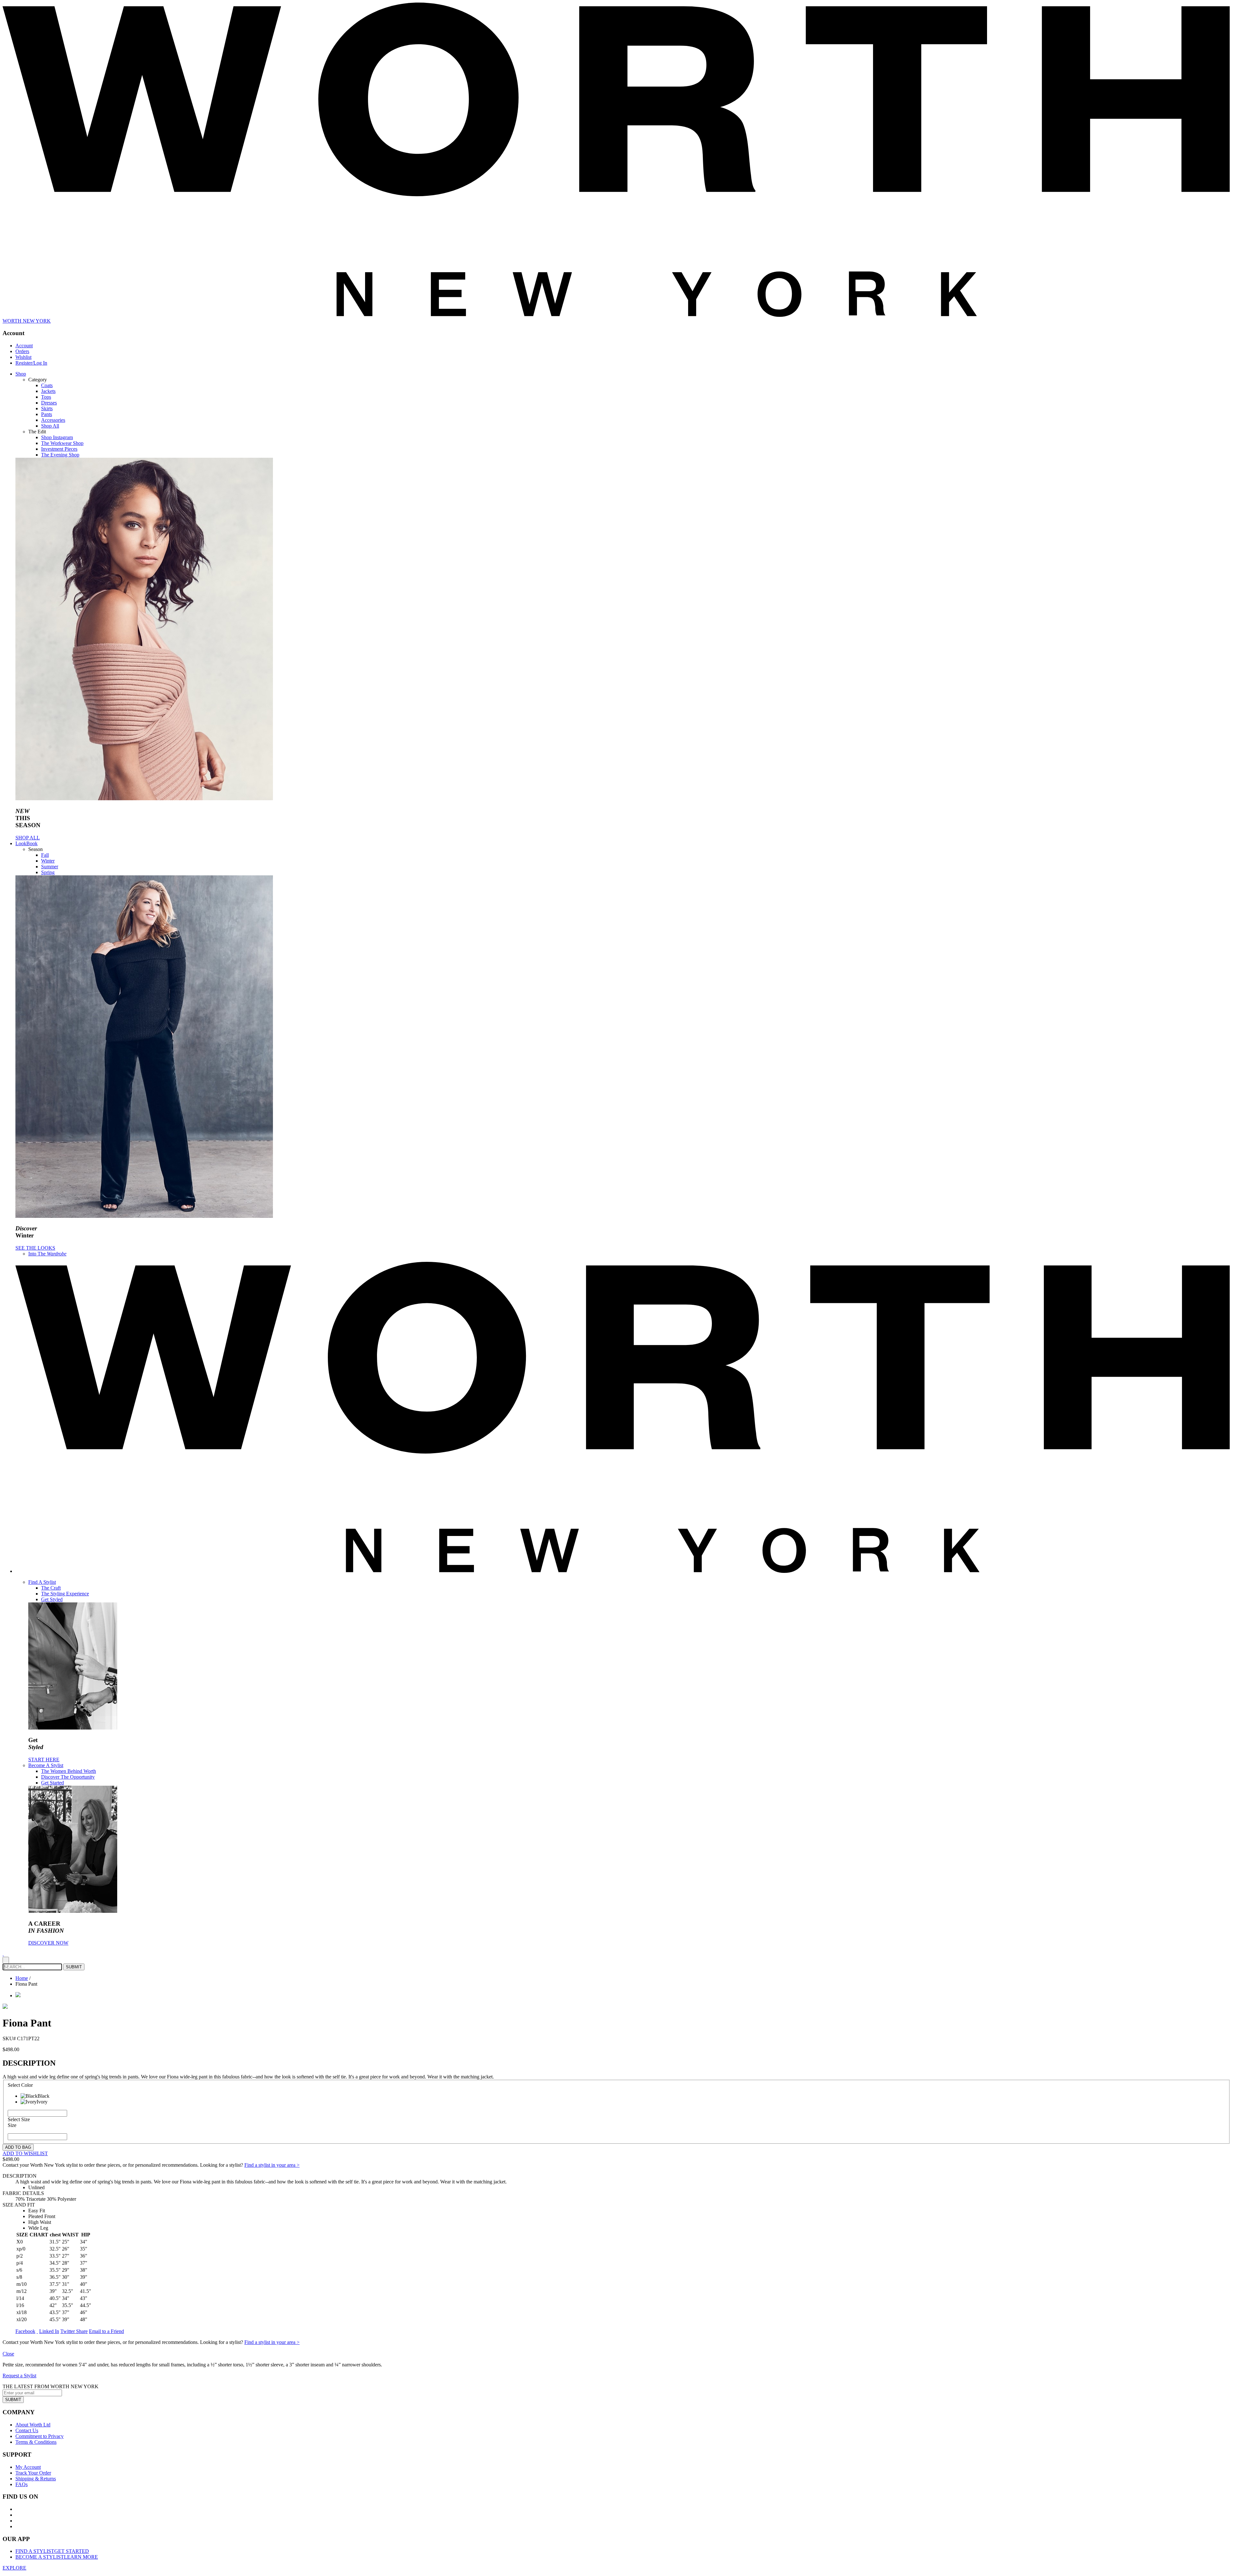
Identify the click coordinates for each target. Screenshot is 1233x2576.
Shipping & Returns (36, 2479)
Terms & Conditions (36, 2442)
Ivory (42, 2102)
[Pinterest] (37, 2331)
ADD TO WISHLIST (25, 2153)
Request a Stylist (19, 2376)
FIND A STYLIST (52, 2551)
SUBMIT (13, 2400)
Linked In (49, 2331)
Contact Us (27, 2430)
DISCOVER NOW (48, 1943)
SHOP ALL (28, 838)
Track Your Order (33, 2473)
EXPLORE (14, 2568)
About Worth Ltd (33, 2425)
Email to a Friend (106, 2331)
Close (8, 2354)
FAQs (22, 2484)
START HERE (44, 1760)
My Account (28, 2467)
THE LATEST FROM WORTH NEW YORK (51, 2386)
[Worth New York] (623, 1571)
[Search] (6, 1960)
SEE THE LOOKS (35, 1248)
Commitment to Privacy (39, 2436)
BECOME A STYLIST (57, 2557)
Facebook (25, 2331)
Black (44, 2096)
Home (22, 1978)
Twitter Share (74, 2331)
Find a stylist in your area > (272, 2165)
